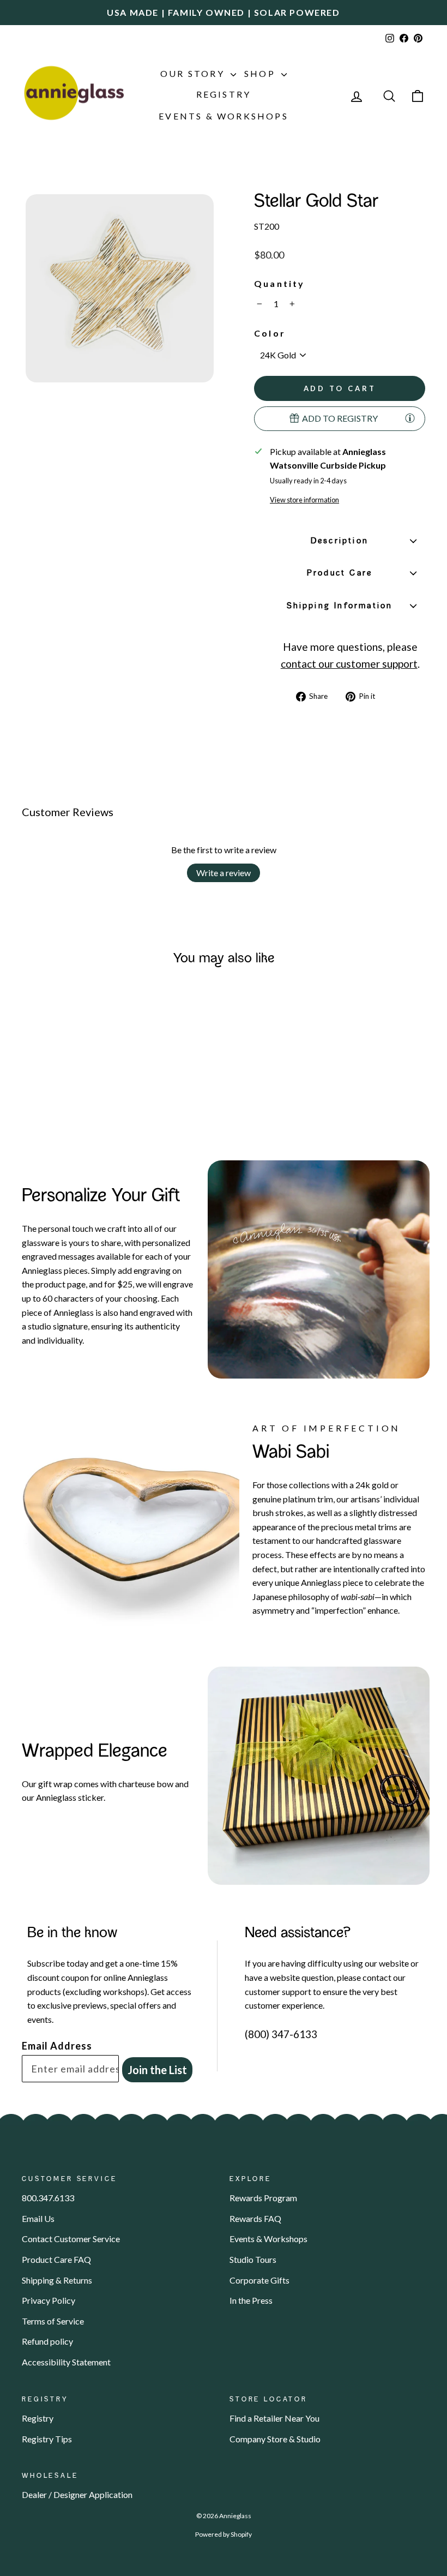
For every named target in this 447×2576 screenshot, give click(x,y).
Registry (224, 94)
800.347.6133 (48, 2198)
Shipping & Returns (57, 2280)
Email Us (38, 2218)
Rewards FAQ (255, 2218)
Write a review (224, 873)
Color (270, 333)
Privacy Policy (49, 2300)
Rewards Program (263, 2198)
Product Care (340, 573)
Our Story (194, 73)
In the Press (251, 2300)
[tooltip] (410, 418)
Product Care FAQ (56, 2259)
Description (340, 541)
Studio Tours (253, 2259)
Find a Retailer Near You (274, 2418)
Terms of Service (53, 2321)
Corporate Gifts (259, 2280)
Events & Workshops (224, 116)
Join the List (157, 2070)
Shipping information (340, 606)
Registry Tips (47, 2439)
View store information (304, 500)
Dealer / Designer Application (77, 2494)
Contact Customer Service (71, 2239)
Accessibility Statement (66, 2362)
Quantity (280, 283)
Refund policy (47, 2341)
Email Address (57, 2046)
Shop (261, 73)
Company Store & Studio (275, 2439)
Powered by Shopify (224, 2534)
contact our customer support (349, 664)
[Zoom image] (120, 288)
